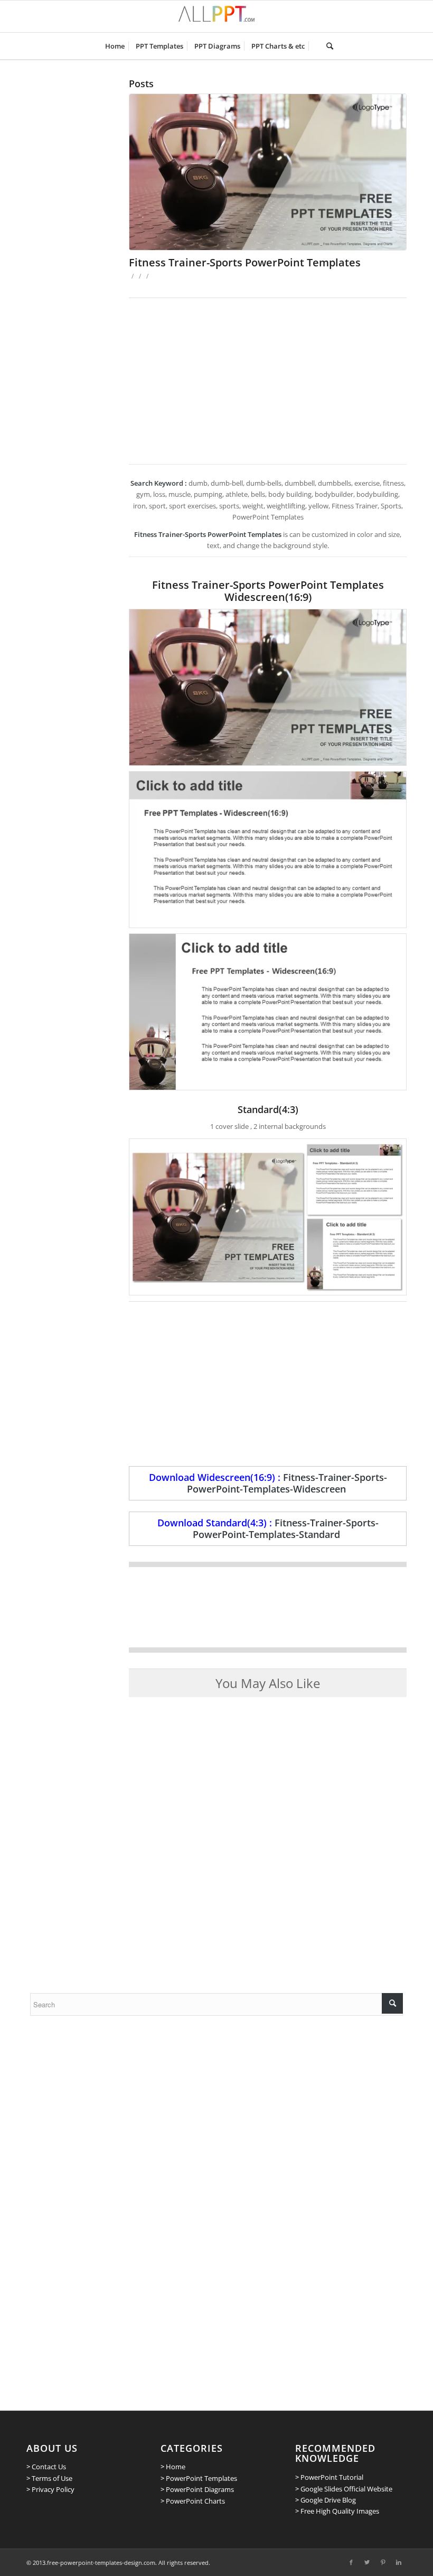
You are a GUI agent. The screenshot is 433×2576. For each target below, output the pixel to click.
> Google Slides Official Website (344, 2489)
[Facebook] (351, 2562)
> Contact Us (46, 2467)
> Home (173, 2467)
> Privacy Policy (50, 2489)
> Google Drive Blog (326, 2500)
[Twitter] (367, 2562)
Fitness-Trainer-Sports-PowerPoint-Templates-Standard (286, 1528)
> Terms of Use (49, 2478)
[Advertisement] (268, 377)
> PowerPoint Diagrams (197, 2489)
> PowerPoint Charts (193, 2501)
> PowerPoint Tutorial (329, 2477)
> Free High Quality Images (337, 2511)
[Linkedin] (399, 2562)
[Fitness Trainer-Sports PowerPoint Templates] (268, 172)
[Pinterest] (383, 2562)
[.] (316, 46)
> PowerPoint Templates (199, 2478)
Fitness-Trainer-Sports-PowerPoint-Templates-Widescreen (287, 1483)
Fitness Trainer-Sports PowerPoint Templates (245, 262)
